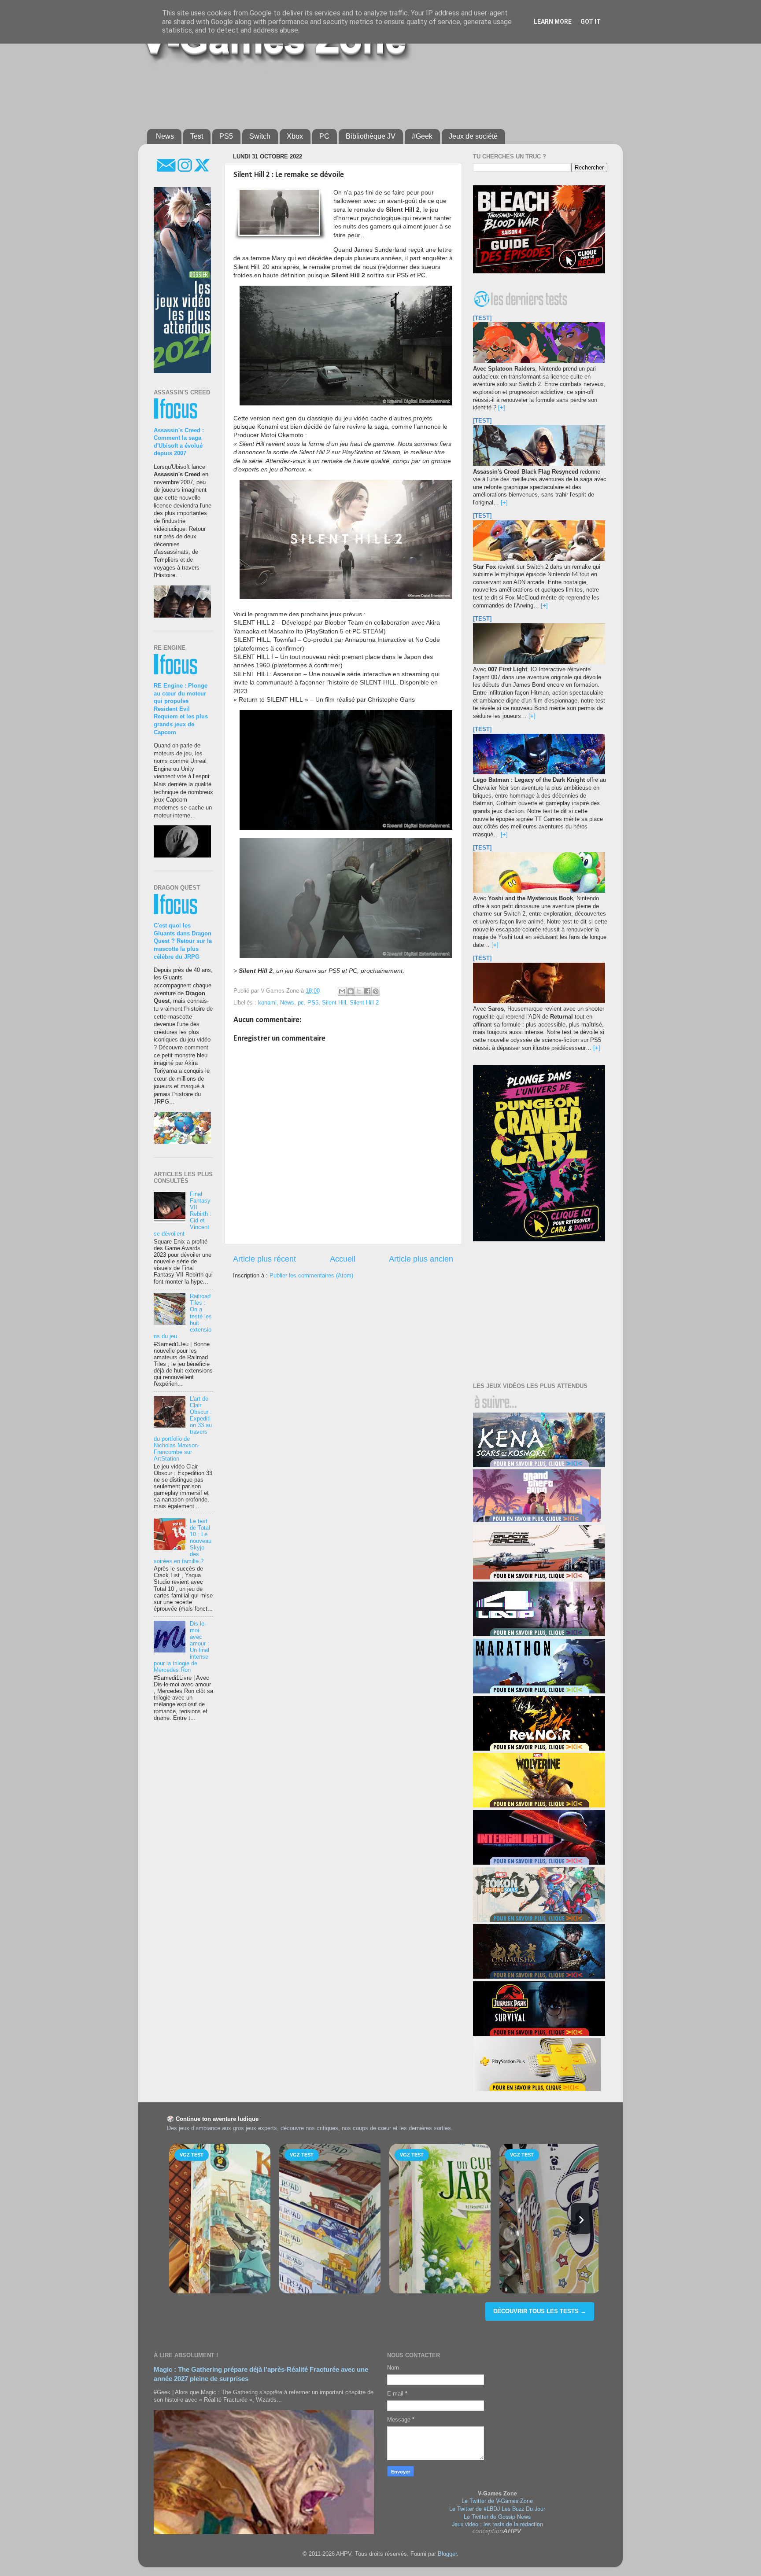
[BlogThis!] (351, 991)
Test (197, 136)
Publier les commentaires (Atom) (311, 1276)
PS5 (226, 136)
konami (267, 1003)
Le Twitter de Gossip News (497, 2517)
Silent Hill (334, 1003)
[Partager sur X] (359, 991)
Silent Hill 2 (364, 1003)
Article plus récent (264, 1259)
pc (301, 1003)
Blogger (447, 2554)
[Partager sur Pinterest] (376, 991)
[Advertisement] (361, 93)
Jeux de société (473, 136)
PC (324, 136)
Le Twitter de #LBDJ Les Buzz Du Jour (497, 2509)
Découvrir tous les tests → (540, 2311)
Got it (591, 22)
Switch (260, 136)
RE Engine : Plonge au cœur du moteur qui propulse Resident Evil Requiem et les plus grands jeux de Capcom (181, 709)
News (165, 136)
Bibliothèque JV (371, 136)
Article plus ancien (421, 1259)
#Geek (422, 136)
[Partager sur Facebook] (367, 991)
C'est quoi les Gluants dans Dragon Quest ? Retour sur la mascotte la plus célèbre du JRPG (183, 941)
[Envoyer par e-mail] (342, 991)
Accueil (343, 1259)
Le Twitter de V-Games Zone (497, 2501)
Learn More (553, 22)
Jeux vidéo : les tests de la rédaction (497, 2524)
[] (502, 408)
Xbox (295, 136)
